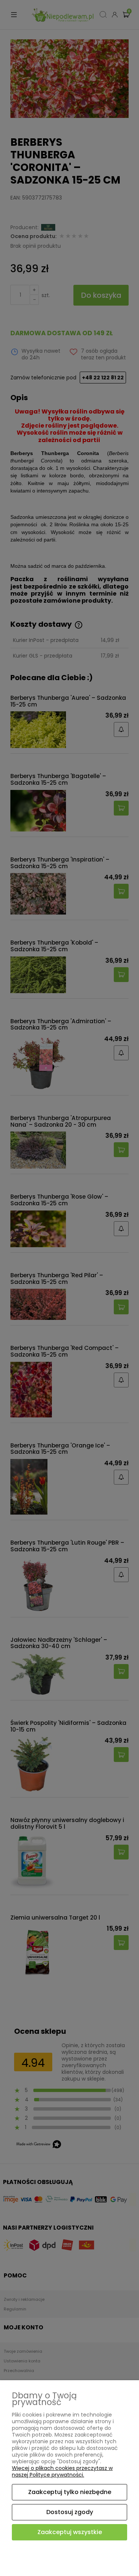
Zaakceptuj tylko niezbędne (70, 2492)
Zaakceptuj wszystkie (70, 2532)
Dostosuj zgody (70, 2512)
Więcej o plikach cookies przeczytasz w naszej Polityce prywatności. (62, 2471)
